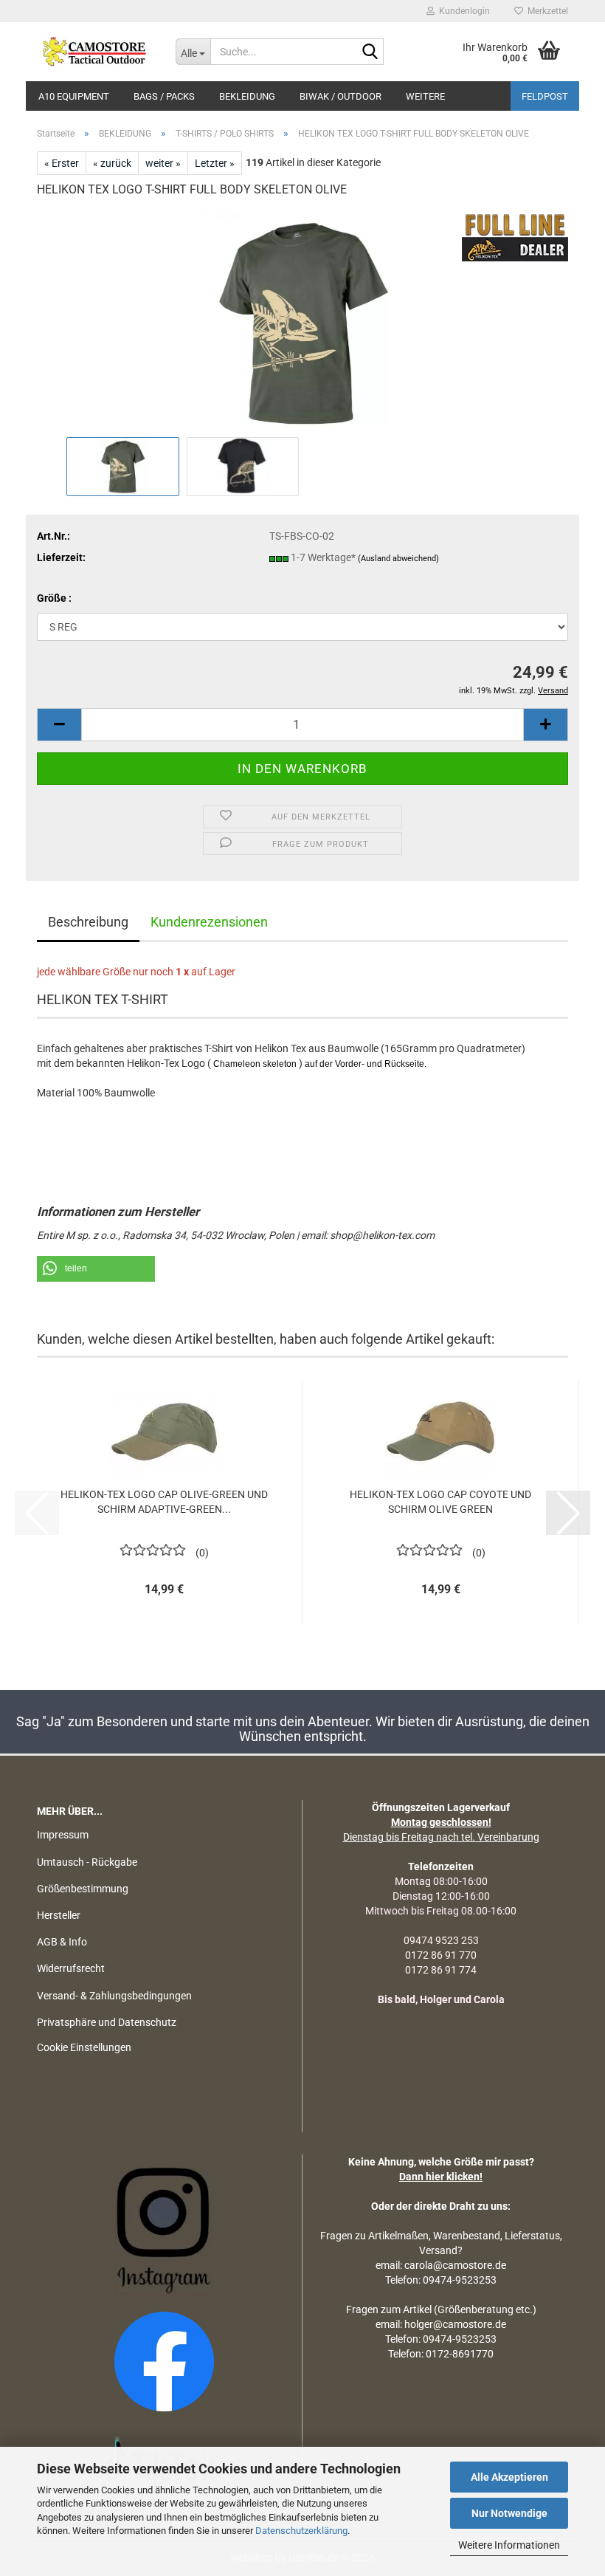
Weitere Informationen (509, 2545)
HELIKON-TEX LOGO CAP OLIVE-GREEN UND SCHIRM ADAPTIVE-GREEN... (164, 1502)
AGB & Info (62, 1942)
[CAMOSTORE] (95, 52)
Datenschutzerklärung (301, 2531)
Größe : (54, 598)
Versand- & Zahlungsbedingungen (114, 1996)
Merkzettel (546, 11)
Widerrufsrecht (71, 1968)
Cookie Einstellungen (84, 2047)
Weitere (425, 96)
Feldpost (545, 96)
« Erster (62, 163)
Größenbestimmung (83, 1889)
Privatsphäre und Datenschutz (107, 2022)
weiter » (163, 163)
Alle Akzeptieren (509, 2477)
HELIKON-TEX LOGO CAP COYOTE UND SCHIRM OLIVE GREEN (440, 1502)
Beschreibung (88, 922)
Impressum (63, 1835)
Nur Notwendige (509, 2513)
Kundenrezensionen (209, 922)
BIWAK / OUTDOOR (340, 96)
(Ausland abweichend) (398, 559)
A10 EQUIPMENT (74, 96)
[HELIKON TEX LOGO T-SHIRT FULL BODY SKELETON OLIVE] (302, 322)
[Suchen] (370, 52)
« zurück (112, 163)
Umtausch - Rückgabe (87, 1862)
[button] (59, 725)
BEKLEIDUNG (247, 96)
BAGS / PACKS (164, 96)
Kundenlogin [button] (462, 11)
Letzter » (215, 163)
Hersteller (59, 1915)
